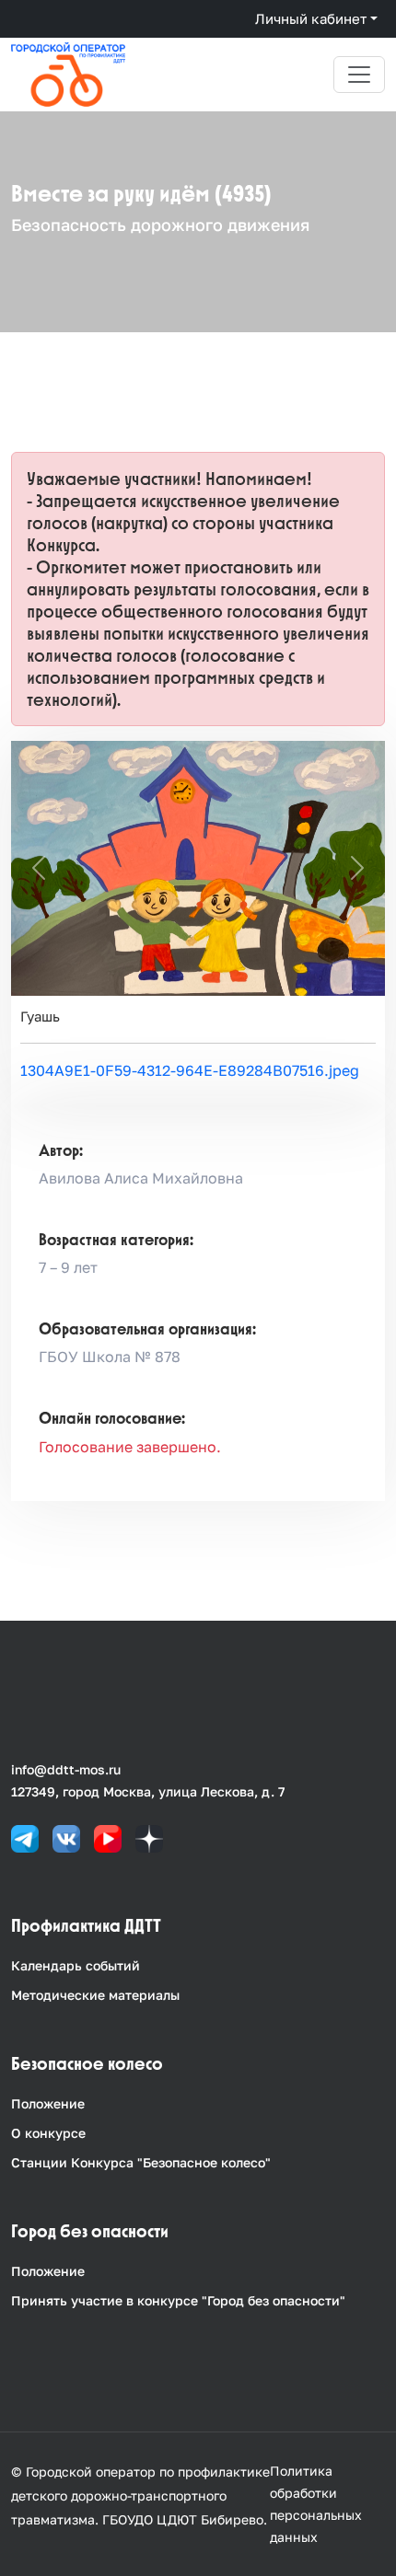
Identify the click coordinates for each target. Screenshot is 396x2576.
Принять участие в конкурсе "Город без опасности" (178, 2300)
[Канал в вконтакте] (66, 1837)
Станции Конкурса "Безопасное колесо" (141, 2162)
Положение (48, 2103)
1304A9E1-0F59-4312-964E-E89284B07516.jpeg (190, 1070)
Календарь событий (76, 1965)
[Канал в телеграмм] (25, 1837)
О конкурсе (48, 2133)
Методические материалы (95, 1995)
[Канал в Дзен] (149, 1837)
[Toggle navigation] (359, 75)
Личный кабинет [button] (311, 18)
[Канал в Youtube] (108, 1837)
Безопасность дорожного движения (160, 225)
